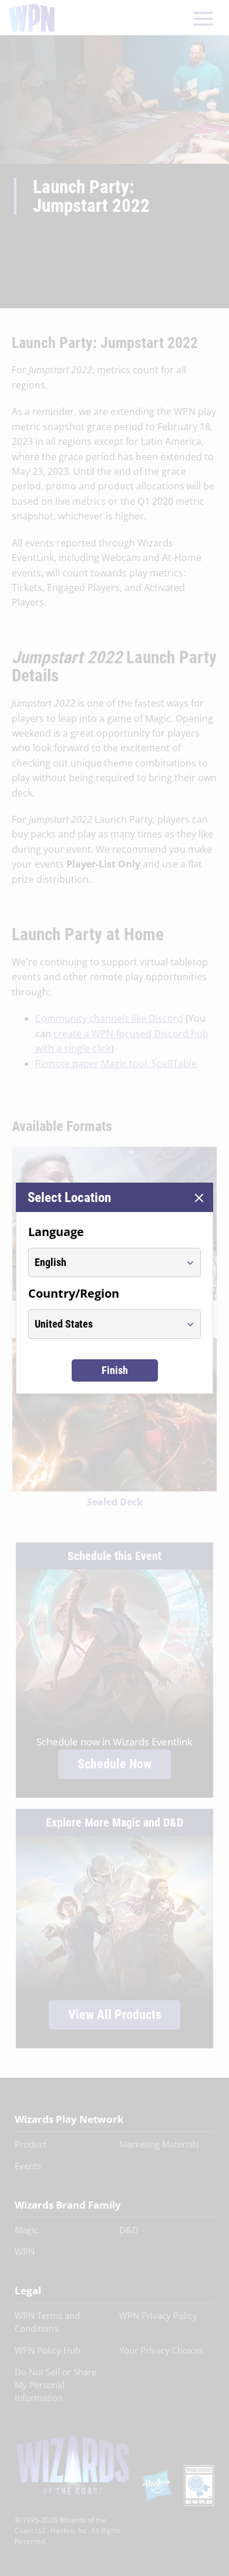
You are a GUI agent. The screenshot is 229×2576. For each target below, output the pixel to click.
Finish (115, 1370)
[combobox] (104, 1262)
